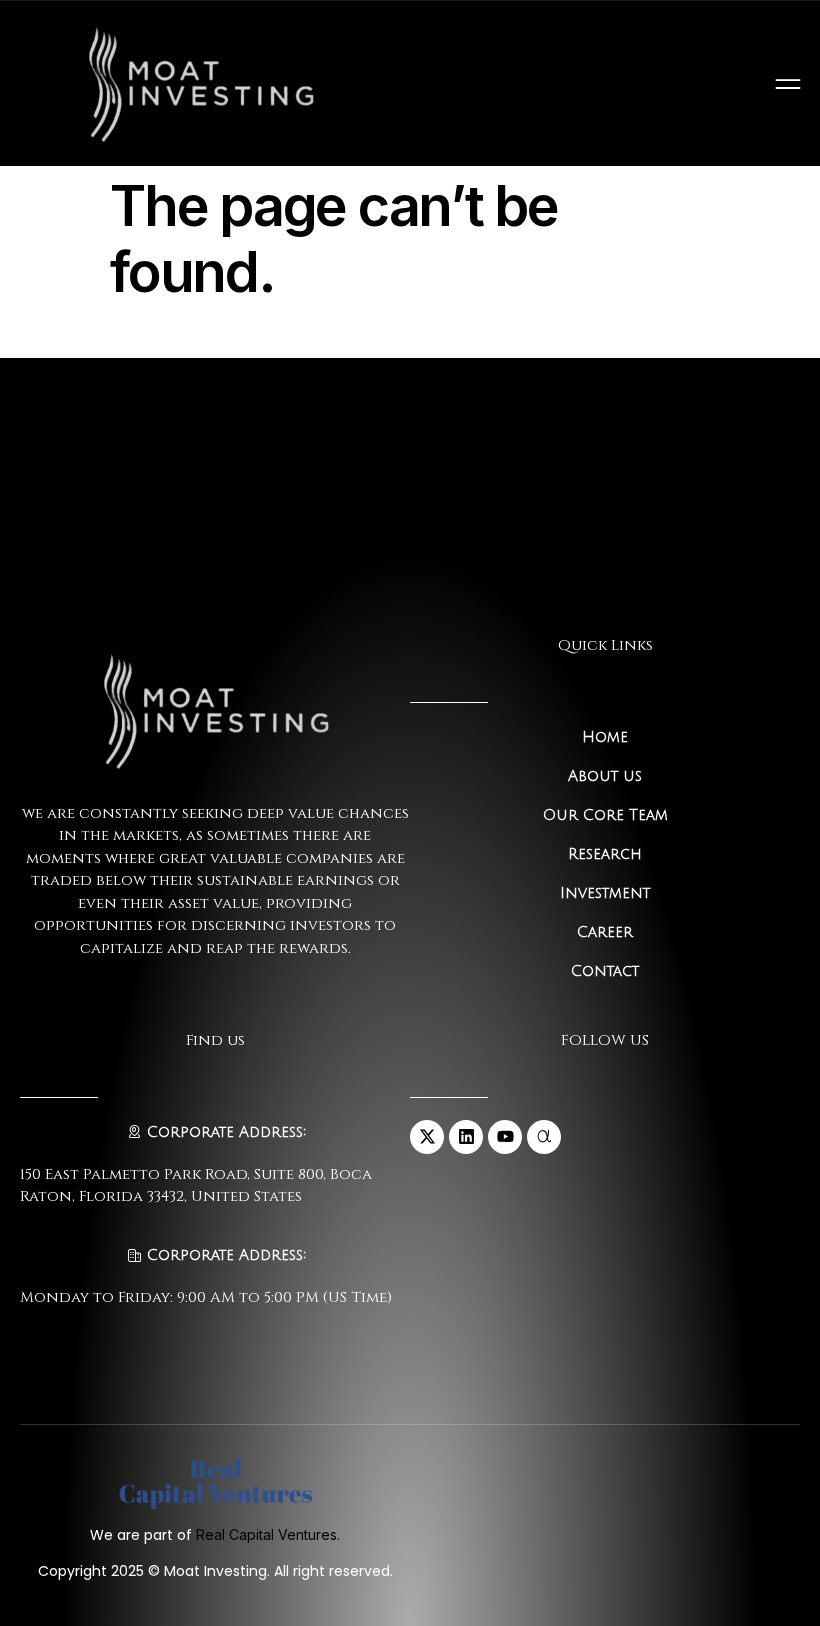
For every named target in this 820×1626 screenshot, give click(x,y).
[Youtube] (505, 1137)
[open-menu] (788, 84)
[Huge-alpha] (544, 1137)
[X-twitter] (427, 1137)
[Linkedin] (466, 1137)
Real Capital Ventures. (268, 1534)
